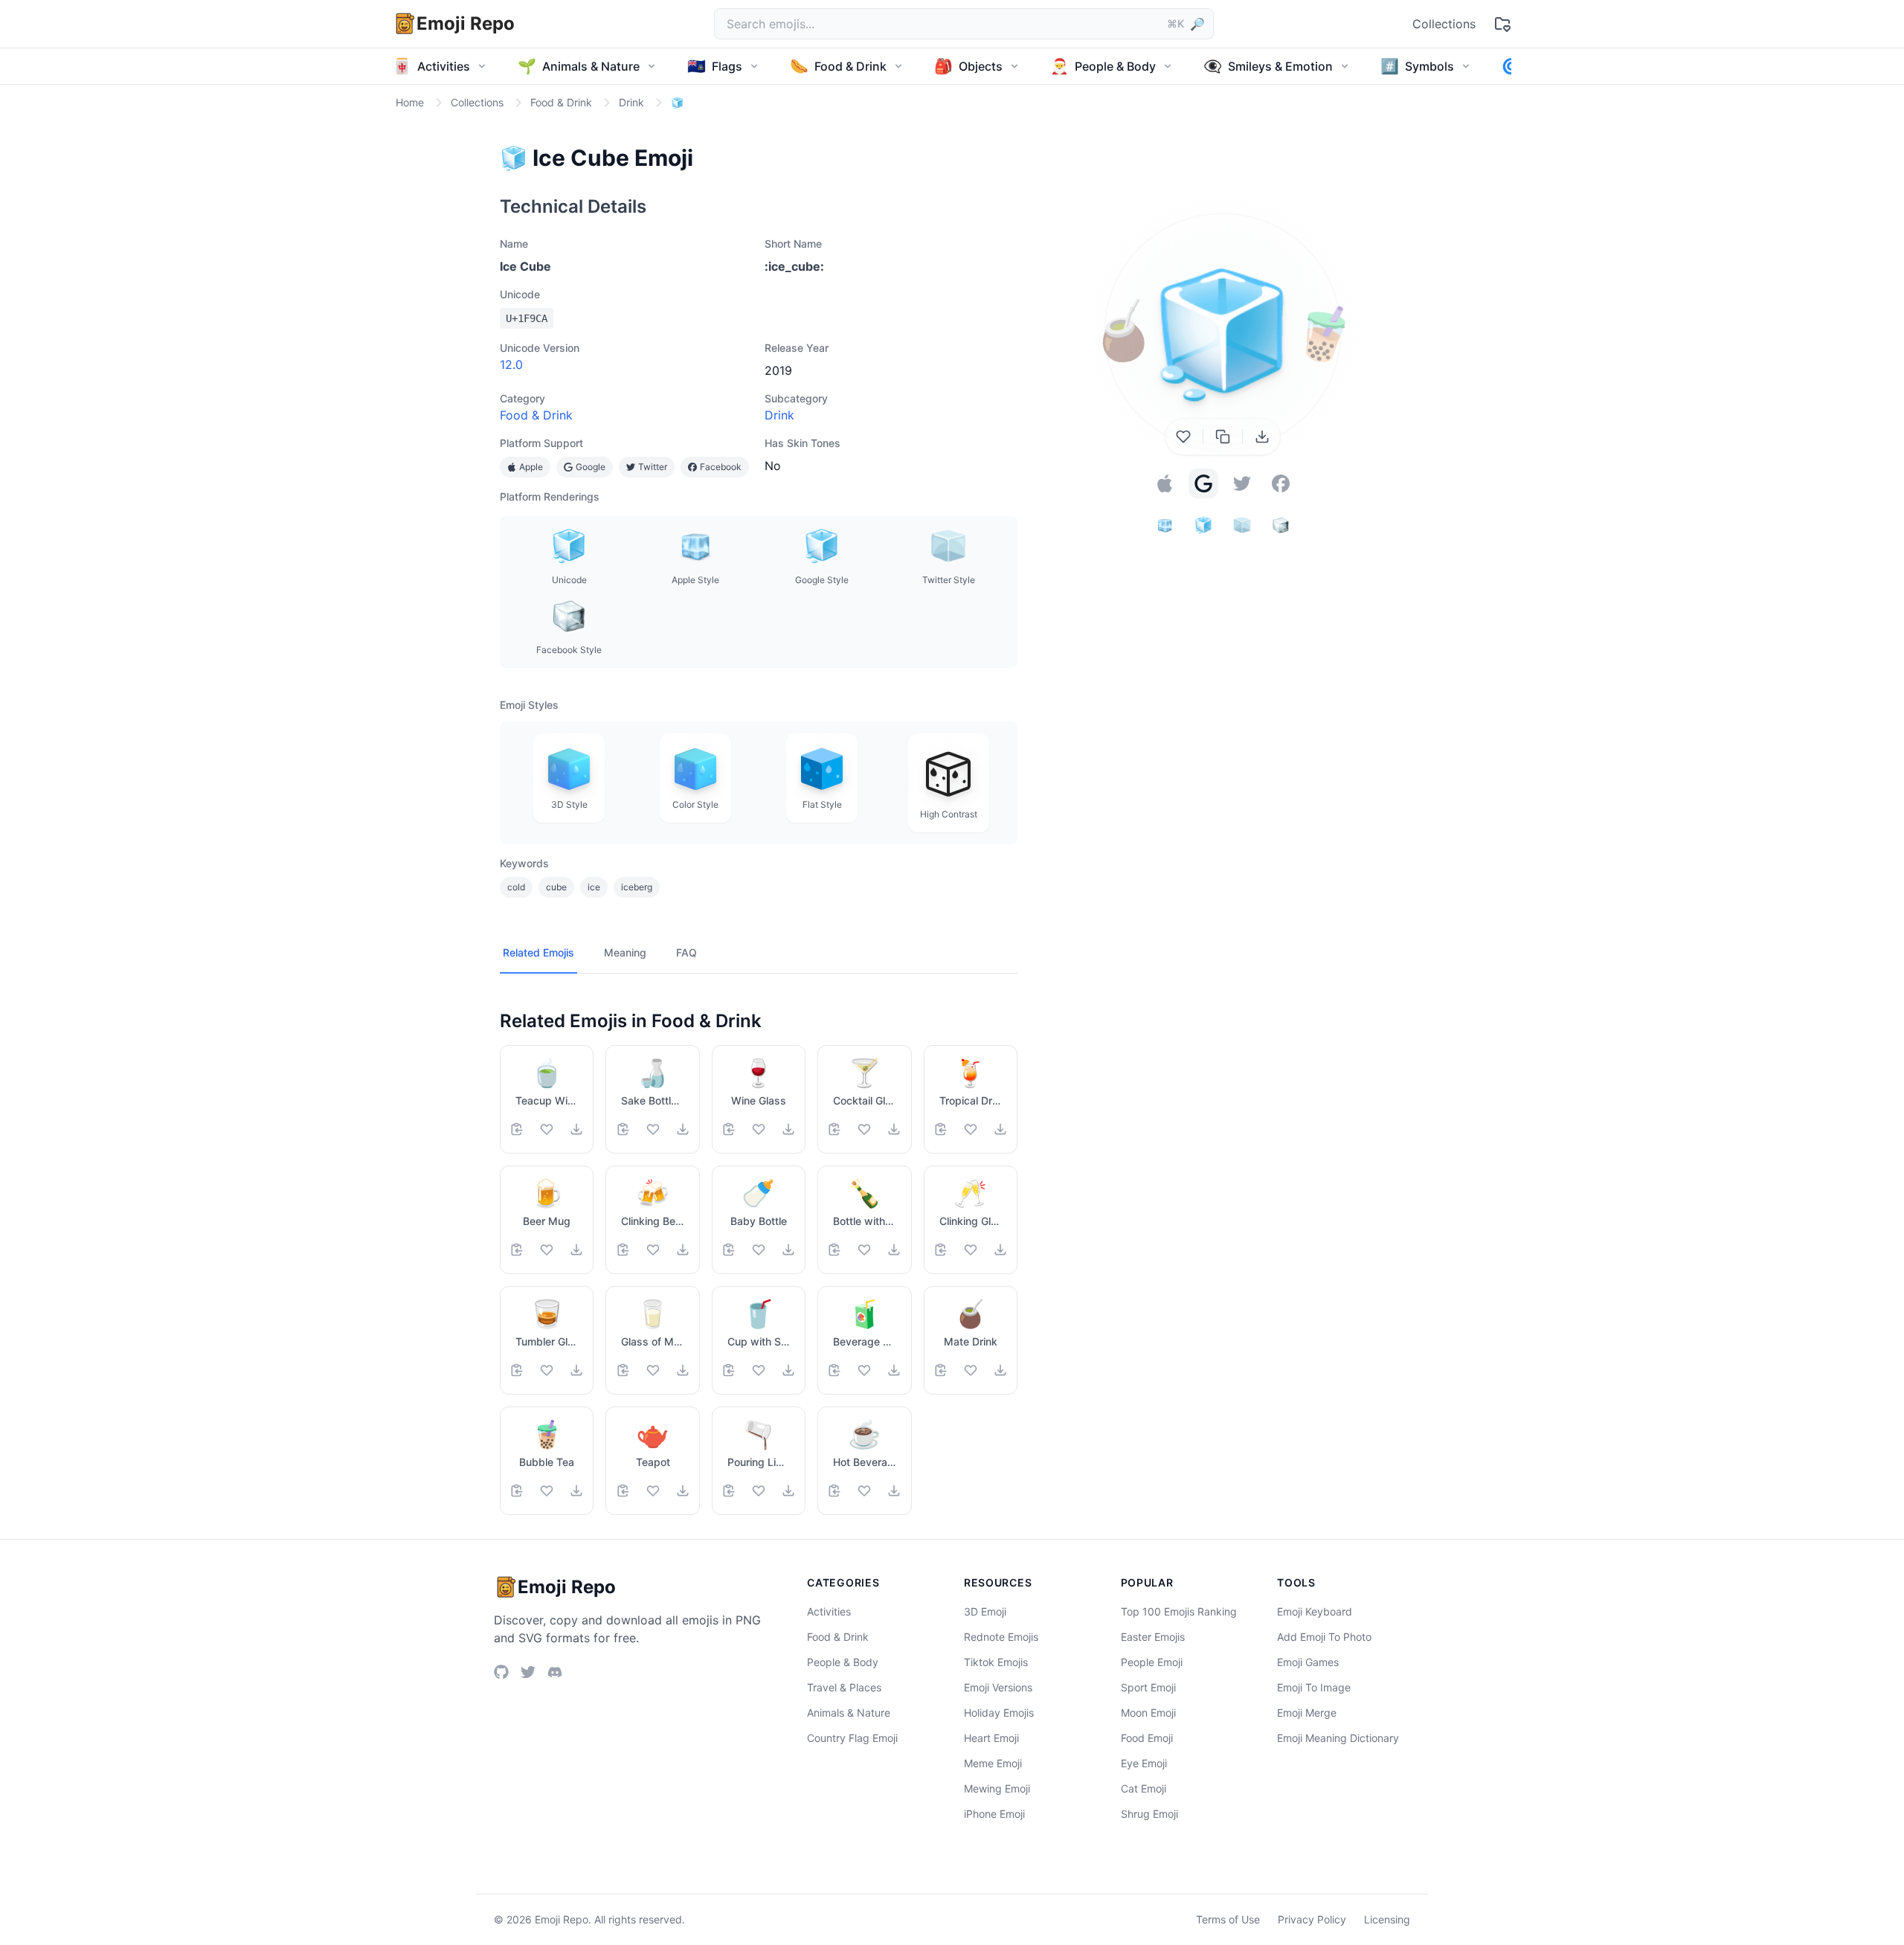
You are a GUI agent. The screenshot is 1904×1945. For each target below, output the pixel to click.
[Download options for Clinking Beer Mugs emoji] (683, 1250)
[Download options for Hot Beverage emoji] (894, 1491)
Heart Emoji (991, 1738)
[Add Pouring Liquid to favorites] (759, 1491)
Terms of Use (1228, 1919)
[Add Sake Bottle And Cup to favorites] (653, 1129)
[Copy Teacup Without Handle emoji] (517, 1129)
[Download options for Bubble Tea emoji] (576, 1491)
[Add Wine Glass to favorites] (759, 1129)
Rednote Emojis (1001, 1637)
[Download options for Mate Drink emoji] (1000, 1370)
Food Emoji (1147, 1738)
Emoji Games (1308, 1662)
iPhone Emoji (994, 1814)
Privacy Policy (1312, 1919)
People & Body (843, 1662)
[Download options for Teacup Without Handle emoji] (576, 1129)
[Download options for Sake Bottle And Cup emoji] (683, 1129)
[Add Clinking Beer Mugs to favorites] (653, 1250)
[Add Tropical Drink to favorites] (971, 1129)
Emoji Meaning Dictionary (1338, 1738)
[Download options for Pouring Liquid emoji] (788, 1491)
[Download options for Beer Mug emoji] (576, 1250)
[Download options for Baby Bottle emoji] (788, 1250)
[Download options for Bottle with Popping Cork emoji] (894, 1250)
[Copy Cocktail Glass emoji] (834, 1129)
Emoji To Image (1314, 1687)
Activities (829, 1611)
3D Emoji (985, 1611)
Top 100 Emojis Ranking (1179, 1611)
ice (594, 887)
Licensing (1387, 1919)
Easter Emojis (1153, 1637)
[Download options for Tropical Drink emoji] (1000, 1129)
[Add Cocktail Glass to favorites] (864, 1129)
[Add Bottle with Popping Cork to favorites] (864, 1250)
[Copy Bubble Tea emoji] (517, 1491)
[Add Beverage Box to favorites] (864, 1370)
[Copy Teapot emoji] (623, 1491)
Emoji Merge (1307, 1713)
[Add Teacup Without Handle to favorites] (547, 1129)
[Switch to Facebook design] (1281, 483)
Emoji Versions (998, 1687)
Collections (1444, 24)
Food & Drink (536, 415)
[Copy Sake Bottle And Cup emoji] (623, 1129)
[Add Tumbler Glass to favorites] (547, 1370)
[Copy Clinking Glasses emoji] (941, 1250)
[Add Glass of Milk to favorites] (653, 1370)
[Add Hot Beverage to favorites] (864, 1491)
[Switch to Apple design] (1165, 483)
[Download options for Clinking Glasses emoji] (1000, 1250)
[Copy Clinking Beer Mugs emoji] (623, 1250)
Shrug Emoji (1149, 1814)
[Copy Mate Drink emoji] (941, 1370)
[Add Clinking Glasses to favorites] (971, 1250)
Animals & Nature (849, 1713)
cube (556, 887)
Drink (779, 415)
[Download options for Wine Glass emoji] (788, 1129)
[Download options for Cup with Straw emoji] (788, 1370)
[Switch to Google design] (1203, 483)
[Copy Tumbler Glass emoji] (517, 1370)
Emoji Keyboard (1315, 1611)
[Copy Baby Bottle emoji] (729, 1250)
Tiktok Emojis (996, 1662)
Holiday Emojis (999, 1713)
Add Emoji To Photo (1324, 1637)
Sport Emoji (1148, 1687)
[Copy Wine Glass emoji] (729, 1129)
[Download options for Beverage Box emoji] (894, 1370)
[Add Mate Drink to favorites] (971, 1370)
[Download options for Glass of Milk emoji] (683, 1370)
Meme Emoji (993, 1763)
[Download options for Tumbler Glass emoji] (576, 1370)
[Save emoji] (1183, 437)
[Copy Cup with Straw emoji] (729, 1370)
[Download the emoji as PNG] (1262, 437)
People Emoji (1152, 1662)
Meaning (625, 952)
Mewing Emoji (997, 1788)
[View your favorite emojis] (1502, 24)
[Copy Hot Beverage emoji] (834, 1491)
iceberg (637, 887)
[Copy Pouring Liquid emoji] (729, 1491)
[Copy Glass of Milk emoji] (623, 1370)
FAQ (686, 952)
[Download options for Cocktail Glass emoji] (894, 1129)
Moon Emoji (1148, 1713)
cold (516, 887)
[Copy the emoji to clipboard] (1223, 437)
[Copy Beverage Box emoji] (834, 1370)
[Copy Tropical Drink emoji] (941, 1129)
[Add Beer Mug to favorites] (547, 1250)
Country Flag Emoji (852, 1738)
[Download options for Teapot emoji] (683, 1491)
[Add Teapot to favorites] (653, 1491)
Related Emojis (538, 952)
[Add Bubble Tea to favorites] (547, 1491)
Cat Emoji (1144, 1788)
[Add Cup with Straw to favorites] (759, 1370)
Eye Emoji (1144, 1763)
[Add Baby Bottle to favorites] (759, 1250)
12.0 (511, 364)
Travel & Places (844, 1687)
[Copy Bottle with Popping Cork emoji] (834, 1250)
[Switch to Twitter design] (1242, 483)
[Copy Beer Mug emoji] (517, 1250)
